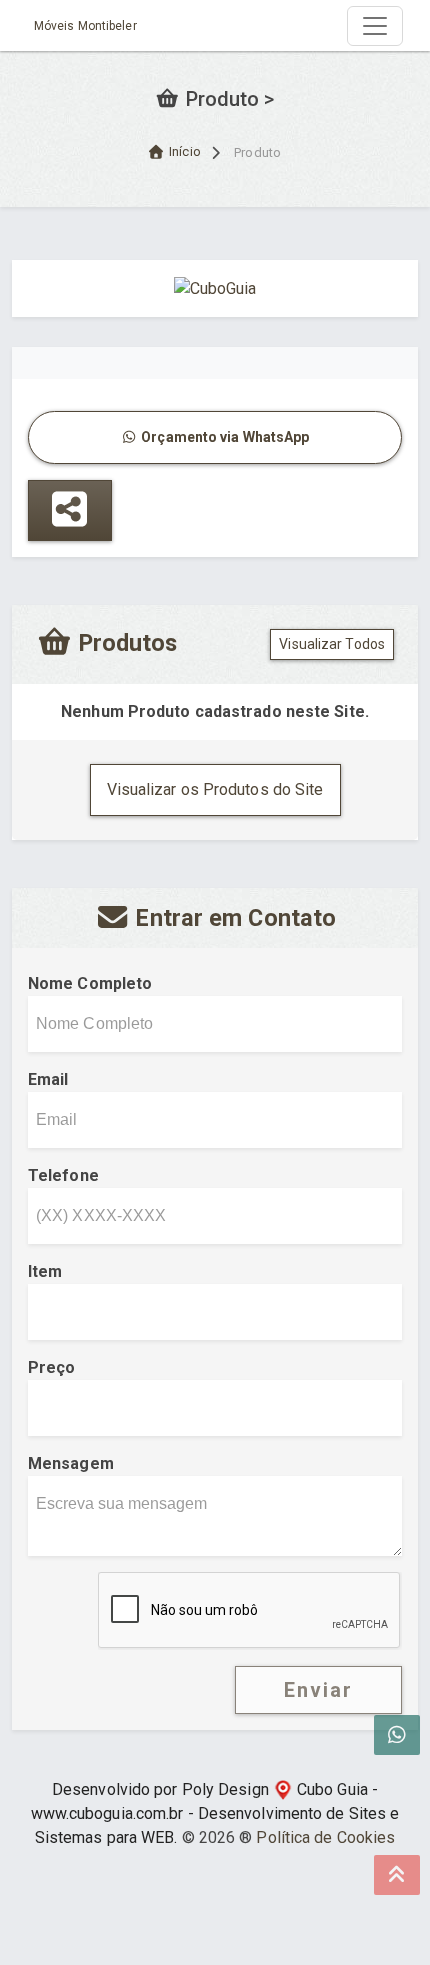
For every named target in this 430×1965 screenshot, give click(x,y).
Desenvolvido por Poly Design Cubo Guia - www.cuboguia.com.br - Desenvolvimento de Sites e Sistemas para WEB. (215, 1813)
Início (185, 151)
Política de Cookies (325, 1837)
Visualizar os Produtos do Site (215, 789)
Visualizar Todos (332, 644)
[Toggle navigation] (375, 26)
